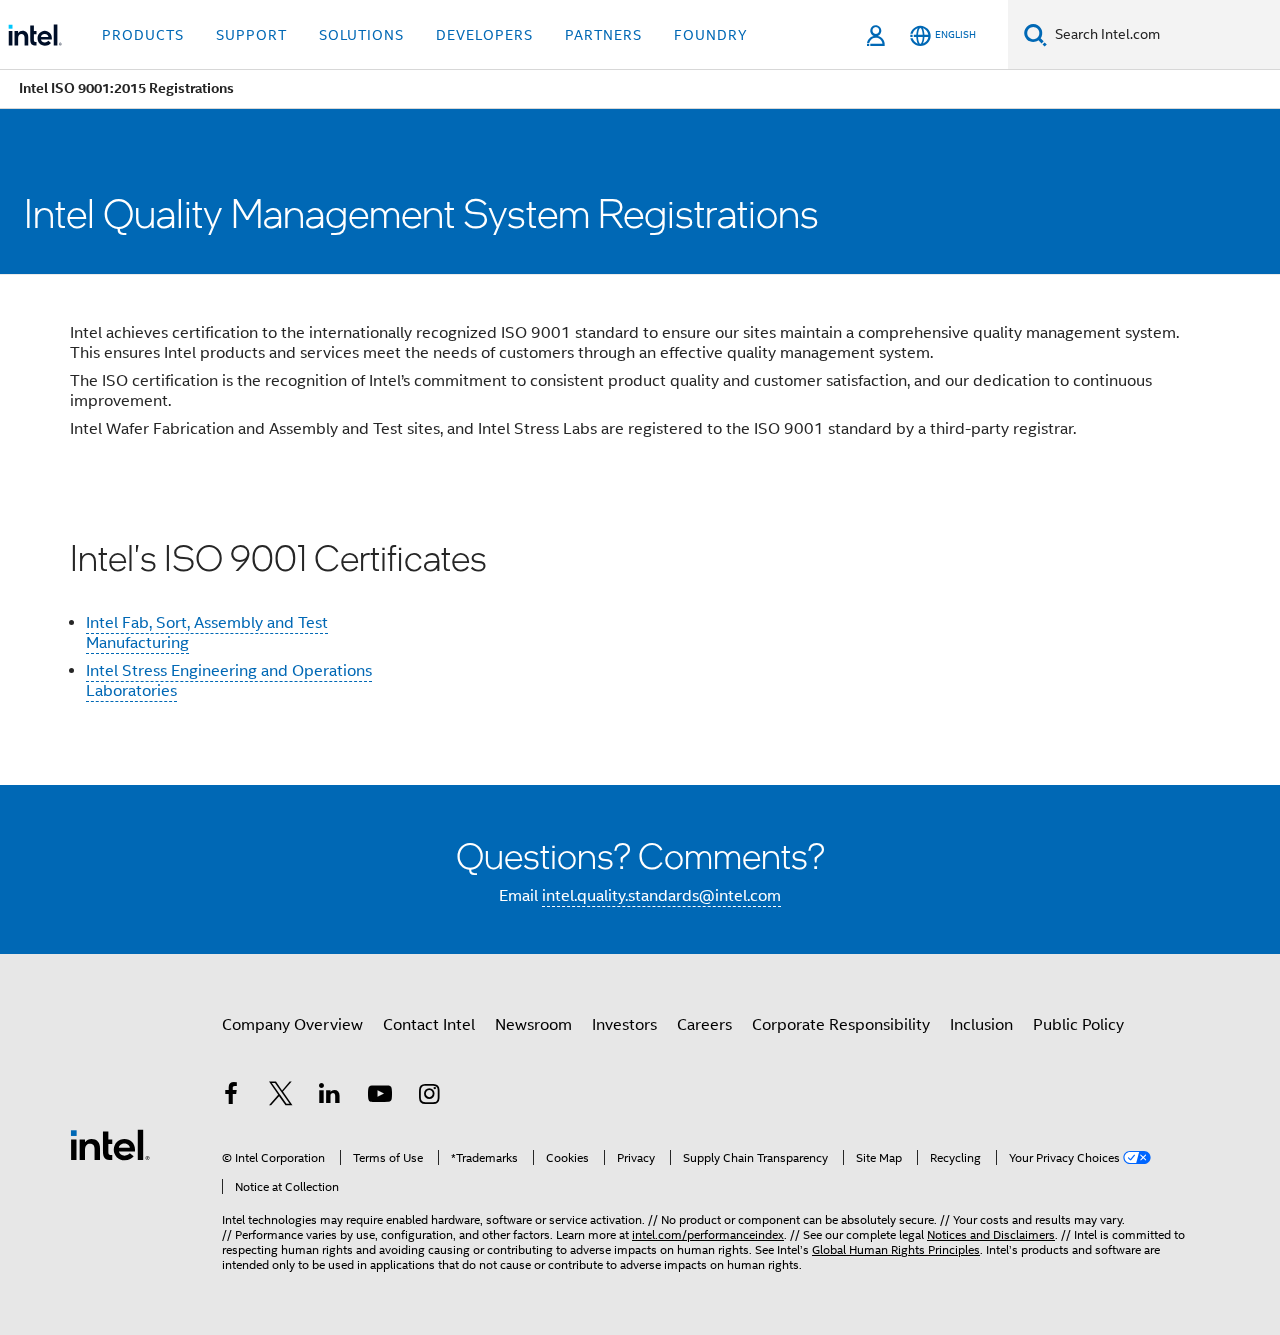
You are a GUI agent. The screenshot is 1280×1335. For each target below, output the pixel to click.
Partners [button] (603, 35)
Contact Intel (429, 1025)
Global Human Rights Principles (896, 1249)
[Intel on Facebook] (231, 1097)
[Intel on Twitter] (281, 1097)
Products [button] (143, 35)
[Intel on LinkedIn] (330, 1097)
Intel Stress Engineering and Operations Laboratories (229, 681)
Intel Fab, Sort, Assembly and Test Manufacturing (207, 633)
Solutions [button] (361, 35)
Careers (704, 1025)
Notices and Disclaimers (991, 1234)
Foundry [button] (711, 35)
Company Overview (292, 1025)
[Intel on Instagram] (429, 1097)
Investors (624, 1025)
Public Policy (1078, 1025)
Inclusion (981, 1025)
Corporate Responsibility (841, 1025)
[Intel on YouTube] (380, 1097)
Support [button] (251, 35)
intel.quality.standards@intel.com (661, 896)
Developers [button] (484, 35)
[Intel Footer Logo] (110, 1144)
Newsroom (533, 1025)
